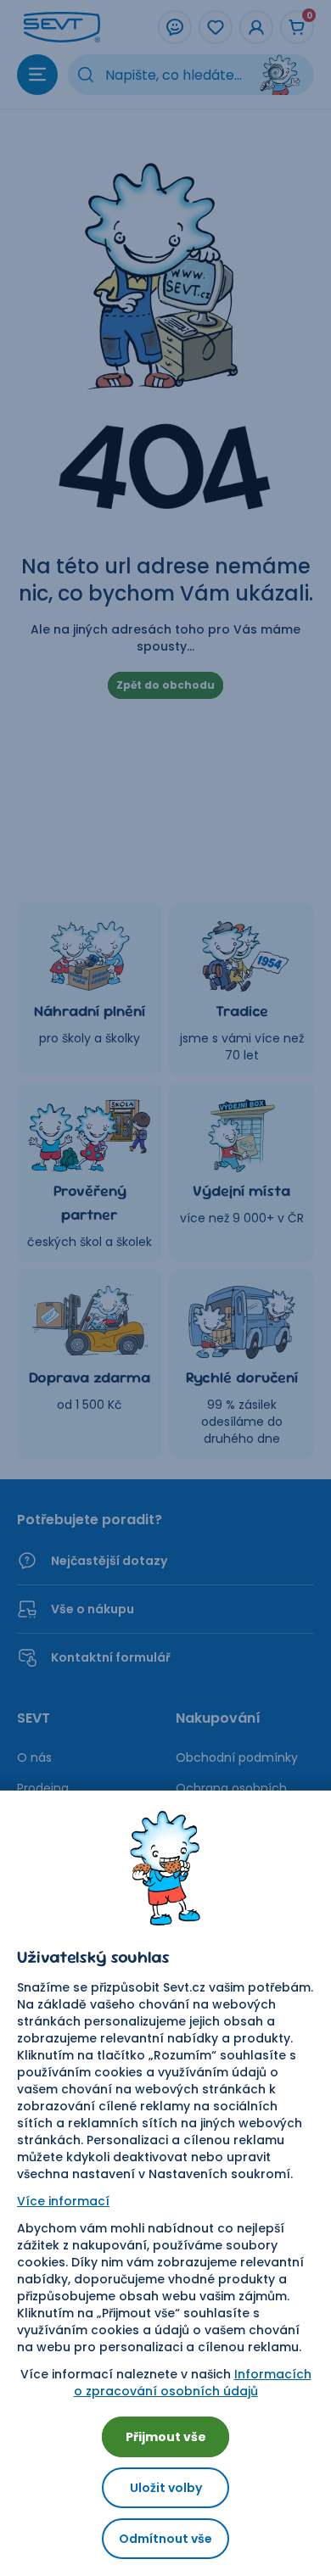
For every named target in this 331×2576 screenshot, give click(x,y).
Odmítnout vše (165, 2539)
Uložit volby (166, 2488)
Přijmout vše (166, 2437)
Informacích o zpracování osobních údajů (193, 2383)
